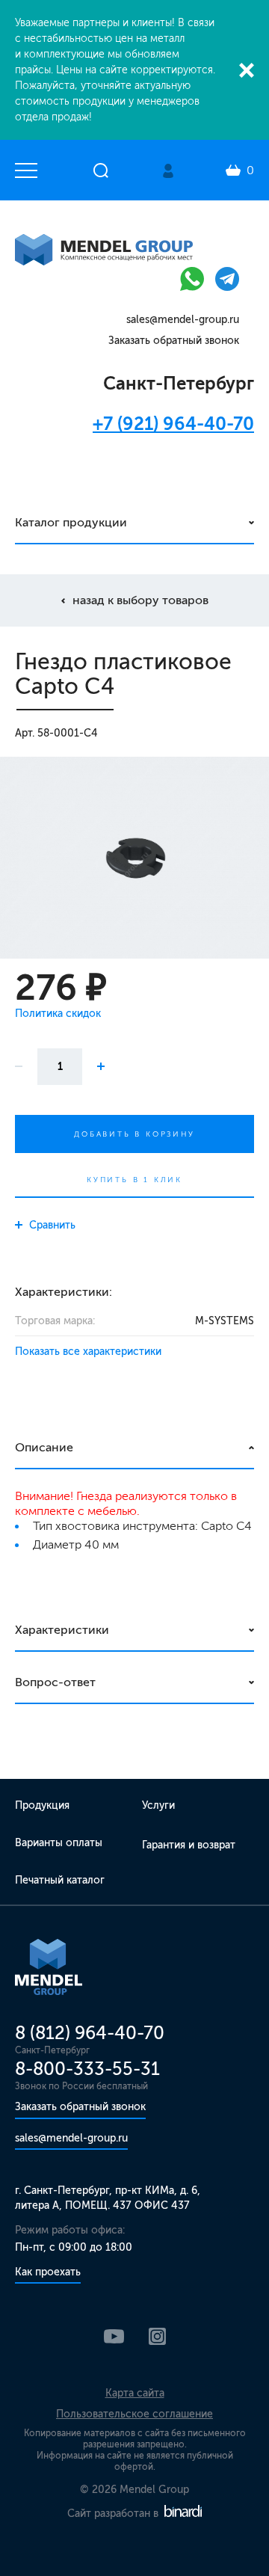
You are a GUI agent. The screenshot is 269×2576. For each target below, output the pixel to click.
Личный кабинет (168, 171)
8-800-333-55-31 (87, 2069)
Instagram (157, 2336)
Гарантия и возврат (189, 1845)
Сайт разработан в (114, 2514)
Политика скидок (58, 1014)
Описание (44, 1447)
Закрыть (247, 70)
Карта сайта (135, 2393)
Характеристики (62, 1630)
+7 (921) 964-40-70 (173, 424)
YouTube (114, 2336)
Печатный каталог (60, 1880)
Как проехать (48, 2272)
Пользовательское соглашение (134, 2414)
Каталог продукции (71, 522)
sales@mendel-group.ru (183, 320)
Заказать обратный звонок (174, 341)
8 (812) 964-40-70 (90, 2033)
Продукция (42, 1805)
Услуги (158, 1805)
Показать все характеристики (88, 1352)
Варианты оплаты (59, 1843)
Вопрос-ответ (55, 1682)
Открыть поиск (101, 170)
